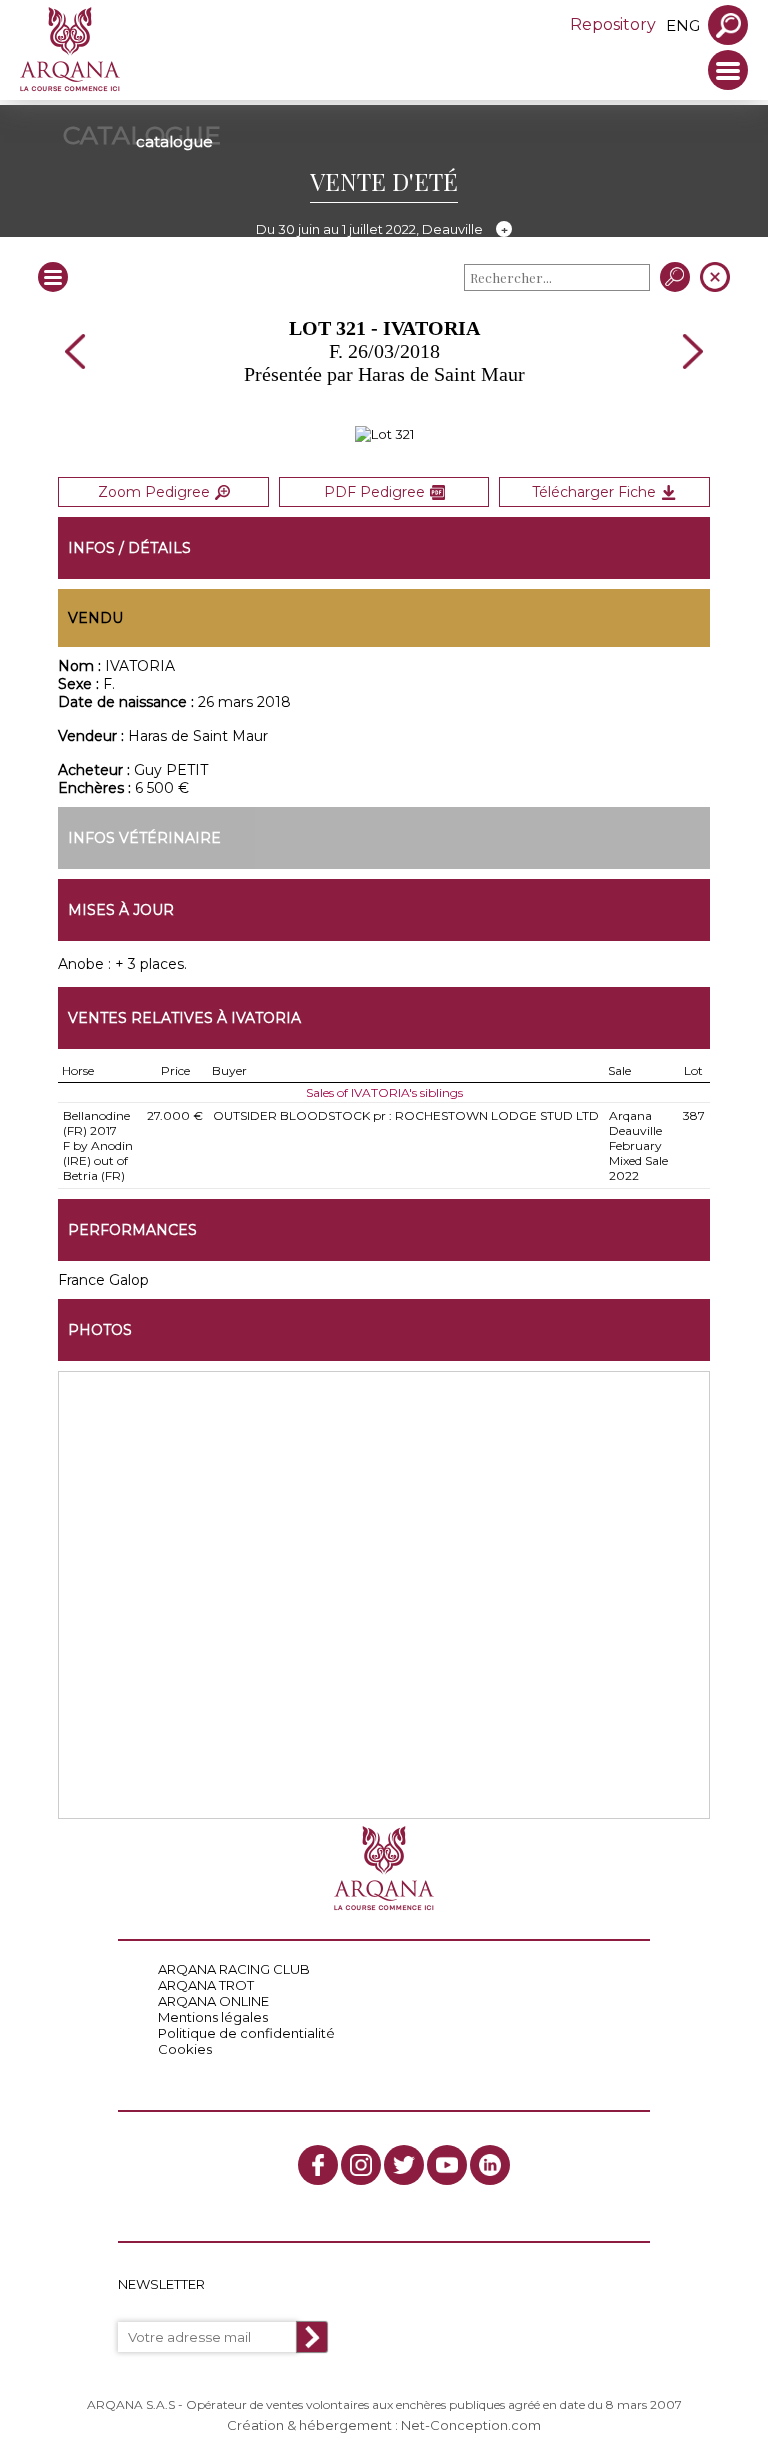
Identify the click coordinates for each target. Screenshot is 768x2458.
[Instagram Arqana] (361, 2165)
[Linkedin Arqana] (490, 2165)
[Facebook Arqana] (318, 2165)
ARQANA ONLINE (213, 2001)
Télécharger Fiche (594, 492)
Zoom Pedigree (154, 492)
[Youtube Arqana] (447, 2165)
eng (683, 25)
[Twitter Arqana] (404, 2165)
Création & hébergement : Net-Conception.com (384, 2425)
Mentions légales (213, 2017)
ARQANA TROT (206, 1985)
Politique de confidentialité (246, 2033)
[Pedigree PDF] (384, 434)
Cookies (185, 2049)
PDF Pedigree (374, 492)
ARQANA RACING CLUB (234, 1969)
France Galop (103, 1280)
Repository (613, 24)
